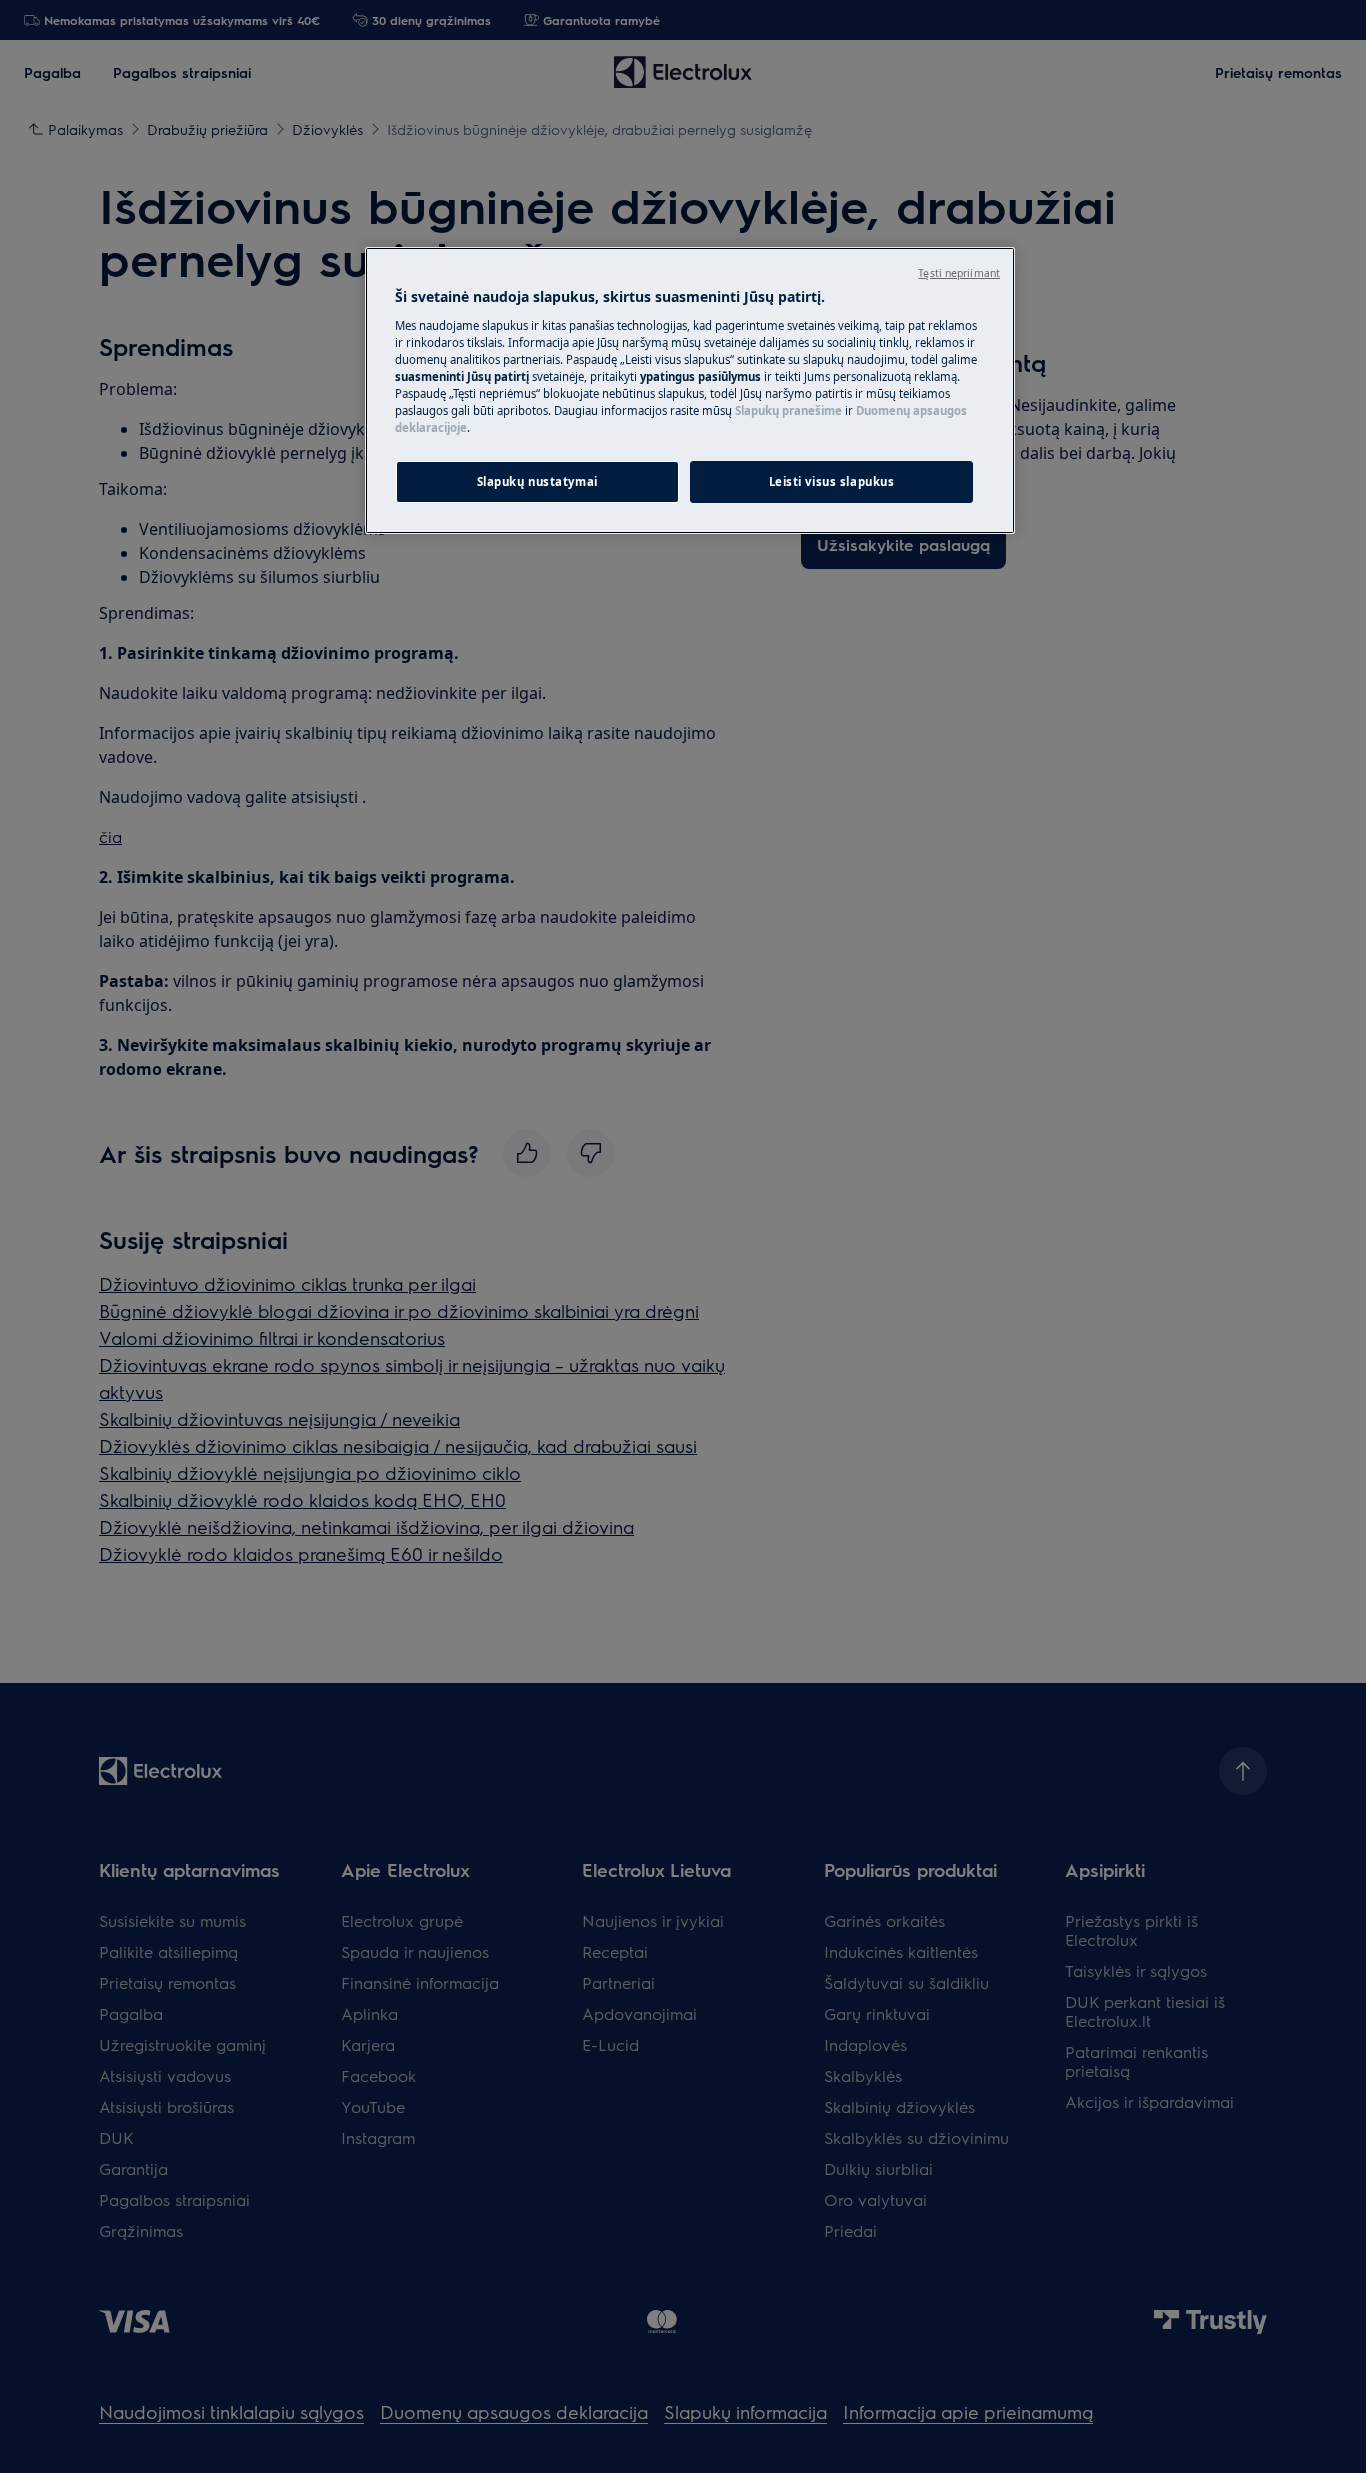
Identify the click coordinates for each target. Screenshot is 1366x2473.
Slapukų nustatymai (537, 481)
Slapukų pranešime (788, 410)
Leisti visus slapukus (832, 481)
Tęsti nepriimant (959, 273)
